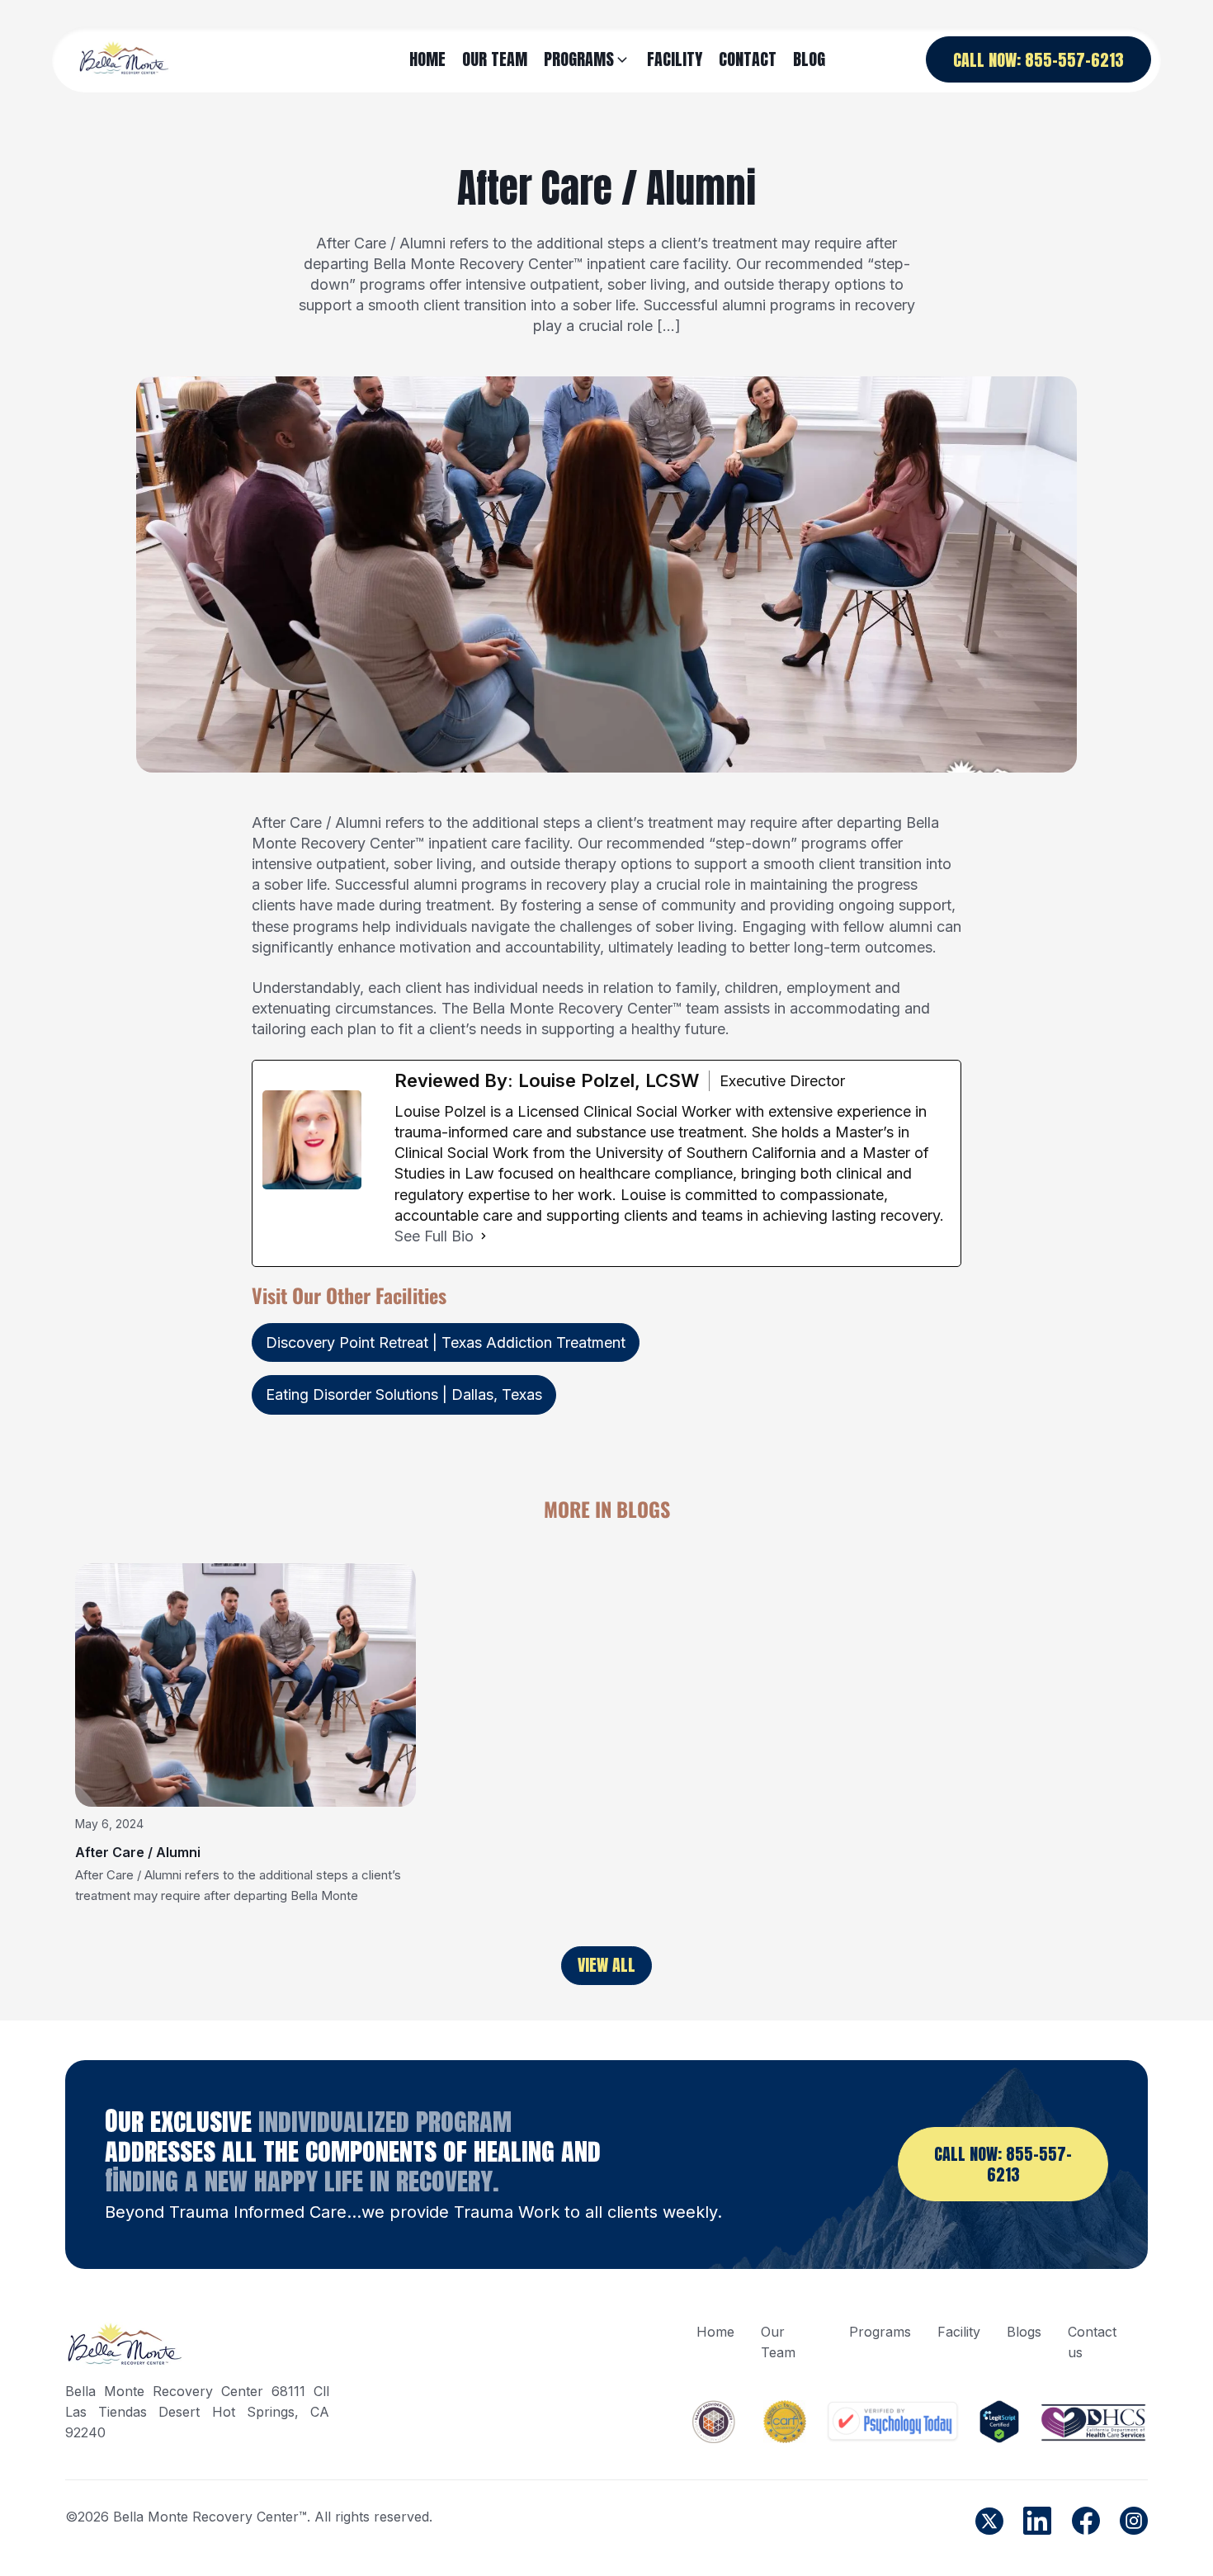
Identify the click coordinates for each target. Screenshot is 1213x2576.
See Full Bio (434, 1236)
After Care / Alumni (138, 1852)
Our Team (778, 2342)
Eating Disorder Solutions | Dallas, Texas (404, 1394)
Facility (959, 2332)
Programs (880, 2332)
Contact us (1092, 2342)
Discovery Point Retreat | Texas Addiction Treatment (446, 1342)
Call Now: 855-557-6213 (1038, 60)
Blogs (1024, 2332)
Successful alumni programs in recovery (471, 884)
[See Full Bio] (484, 1236)
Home (715, 2332)
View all (606, 1965)
